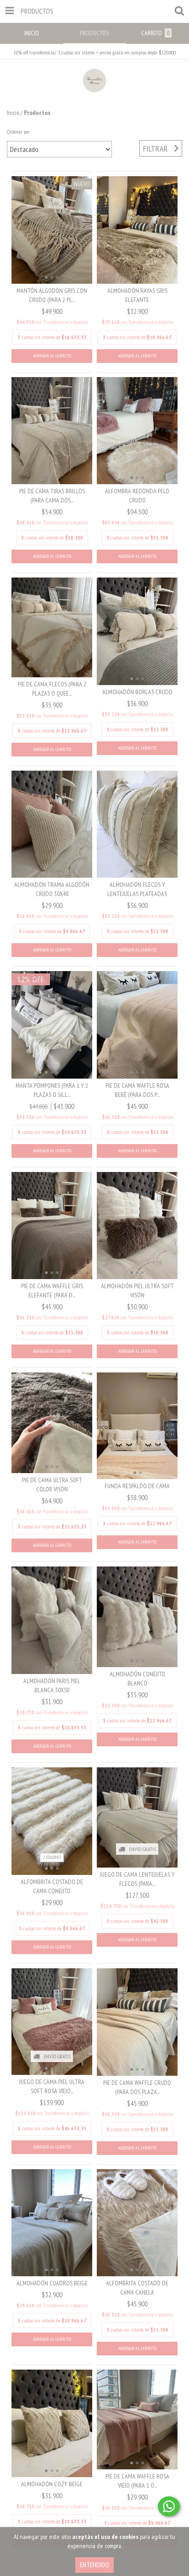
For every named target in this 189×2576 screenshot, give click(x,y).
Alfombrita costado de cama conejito (52, 1886)
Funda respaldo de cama (137, 1486)
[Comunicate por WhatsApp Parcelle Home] (169, 2506)
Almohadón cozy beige (52, 2484)
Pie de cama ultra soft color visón (52, 1485)
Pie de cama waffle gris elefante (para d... (52, 1291)
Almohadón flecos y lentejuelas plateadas (137, 889)
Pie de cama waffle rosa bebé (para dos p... (137, 1090)
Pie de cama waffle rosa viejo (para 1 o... (137, 2481)
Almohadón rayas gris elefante (137, 295)
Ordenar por (18, 132)
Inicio (13, 113)
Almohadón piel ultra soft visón (137, 1291)
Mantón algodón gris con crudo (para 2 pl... (52, 295)
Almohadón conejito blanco (137, 1679)
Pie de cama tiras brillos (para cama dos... (52, 496)
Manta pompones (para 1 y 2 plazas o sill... (52, 1090)
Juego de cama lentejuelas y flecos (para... (137, 1879)
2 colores (52, 1857)
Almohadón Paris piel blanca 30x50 (52, 1685)
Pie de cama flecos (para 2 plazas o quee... (52, 689)
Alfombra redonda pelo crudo (137, 496)
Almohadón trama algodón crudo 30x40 (52, 889)
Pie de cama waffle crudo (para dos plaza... (137, 2087)
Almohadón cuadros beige (52, 2283)
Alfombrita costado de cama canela (137, 2288)
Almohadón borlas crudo (137, 692)
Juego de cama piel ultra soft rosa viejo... (52, 2086)
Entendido (94, 2565)
